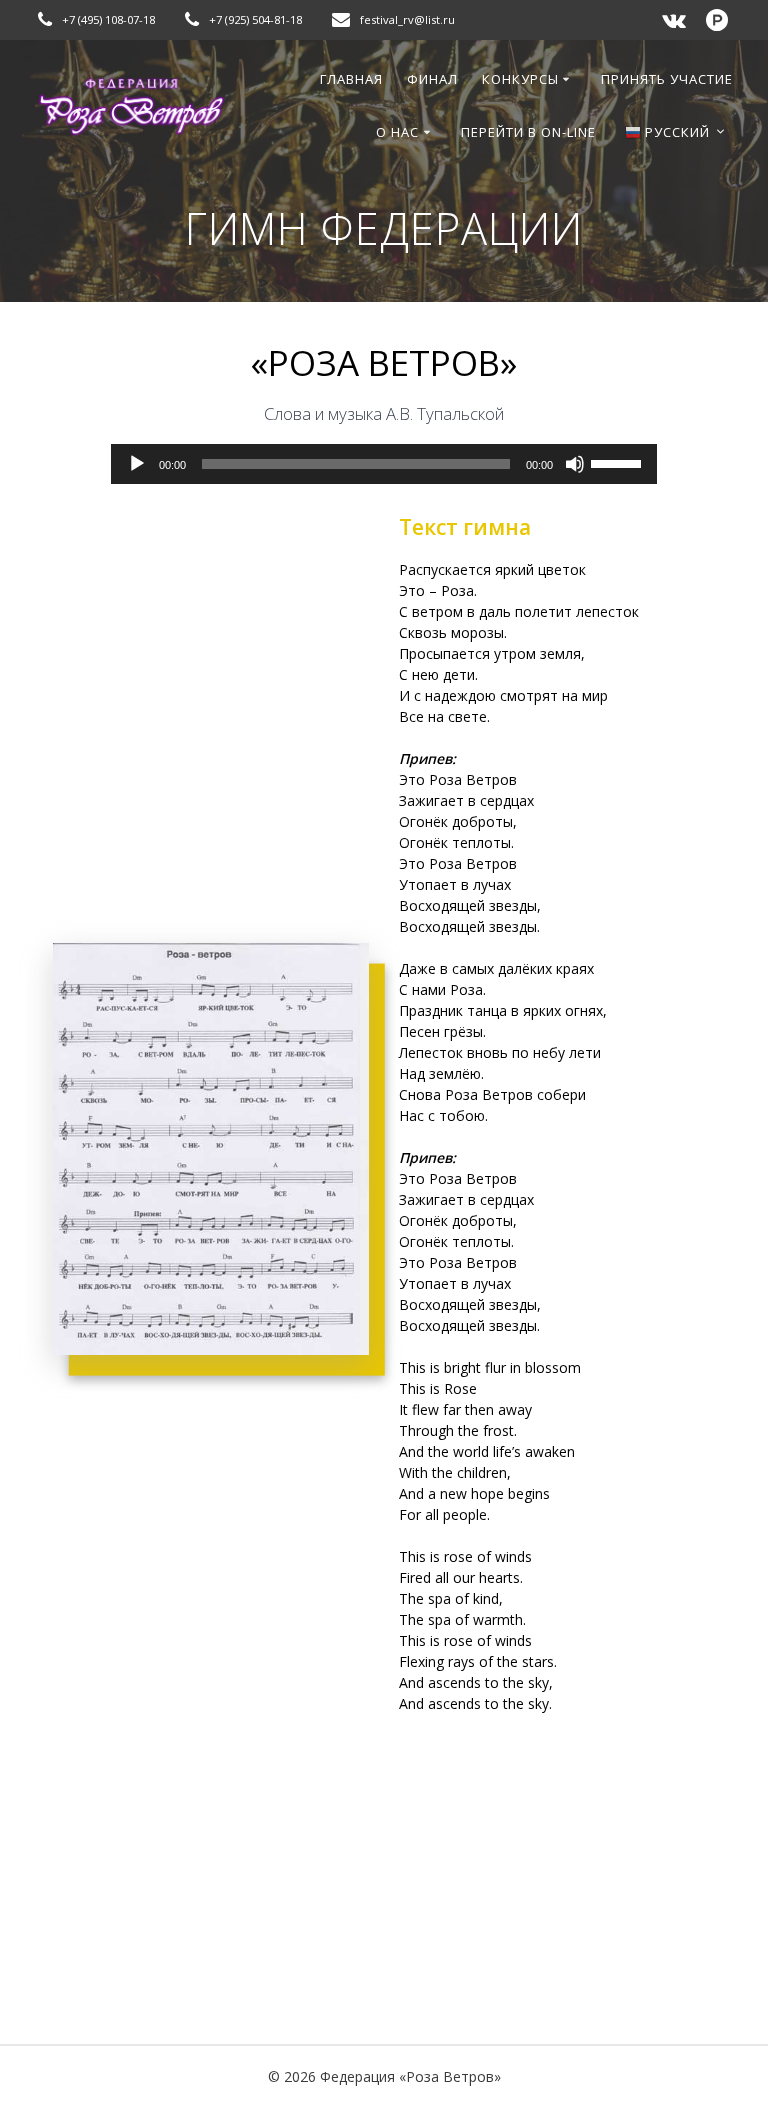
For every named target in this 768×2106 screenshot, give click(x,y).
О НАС (397, 132)
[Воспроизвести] (137, 464)
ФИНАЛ (432, 79)
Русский (675, 132)
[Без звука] (575, 464)
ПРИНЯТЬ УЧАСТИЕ (667, 79)
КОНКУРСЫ (520, 79)
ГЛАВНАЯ (351, 79)
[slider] (619, 462)
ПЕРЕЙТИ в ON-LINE (528, 132)
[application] (384, 464)
